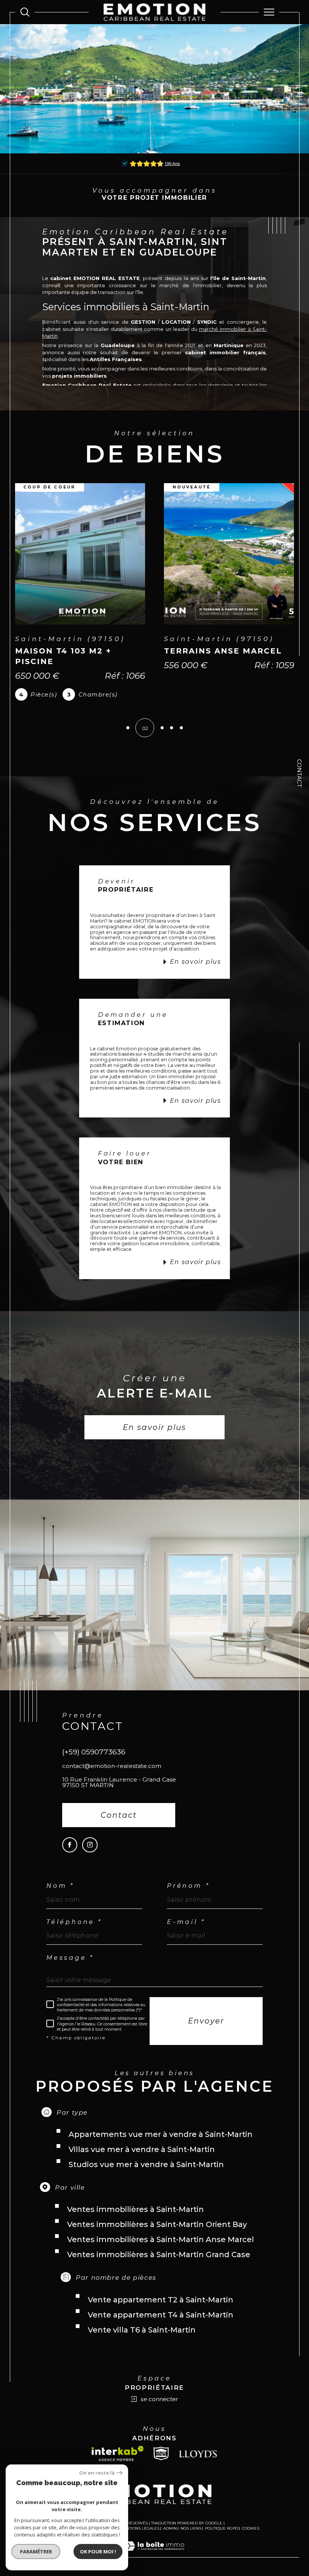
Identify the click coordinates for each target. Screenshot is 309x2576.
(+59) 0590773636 (94, 1762)
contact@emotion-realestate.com (112, 1776)
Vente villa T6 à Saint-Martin (142, 2340)
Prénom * (188, 1896)
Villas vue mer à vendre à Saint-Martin (142, 2160)
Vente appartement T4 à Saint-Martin (161, 2325)
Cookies (251, 2539)
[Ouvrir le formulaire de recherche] (25, 12)
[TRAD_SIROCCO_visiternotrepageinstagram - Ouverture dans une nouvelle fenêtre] (90, 1855)
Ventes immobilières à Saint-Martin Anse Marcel (161, 2250)
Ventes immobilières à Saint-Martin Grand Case (159, 2265)
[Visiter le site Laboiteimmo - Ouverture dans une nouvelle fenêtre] (154, 2564)
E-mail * (186, 1933)
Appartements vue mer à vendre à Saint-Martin (161, 2145)
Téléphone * (74, 1933)
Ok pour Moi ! (98, 2552)
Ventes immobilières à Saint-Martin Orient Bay (157, 2235)
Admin (170, 2539)
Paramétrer (36, 2552)
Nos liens (191, 2539)
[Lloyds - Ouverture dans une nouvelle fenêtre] (198, 2464)
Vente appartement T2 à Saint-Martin (161, 2310)
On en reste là (97, 2473)
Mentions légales (140, 2539)
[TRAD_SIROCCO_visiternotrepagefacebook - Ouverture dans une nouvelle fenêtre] (70, 1855)
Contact (299, 773)
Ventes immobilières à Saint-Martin (135, 2220)
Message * (70, 1968)
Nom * (60, 1896)
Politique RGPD (222, 2539)
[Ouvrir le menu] (269, 12)
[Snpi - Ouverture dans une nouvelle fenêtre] (161, 2464)
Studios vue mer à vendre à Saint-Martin (146, 2175)
